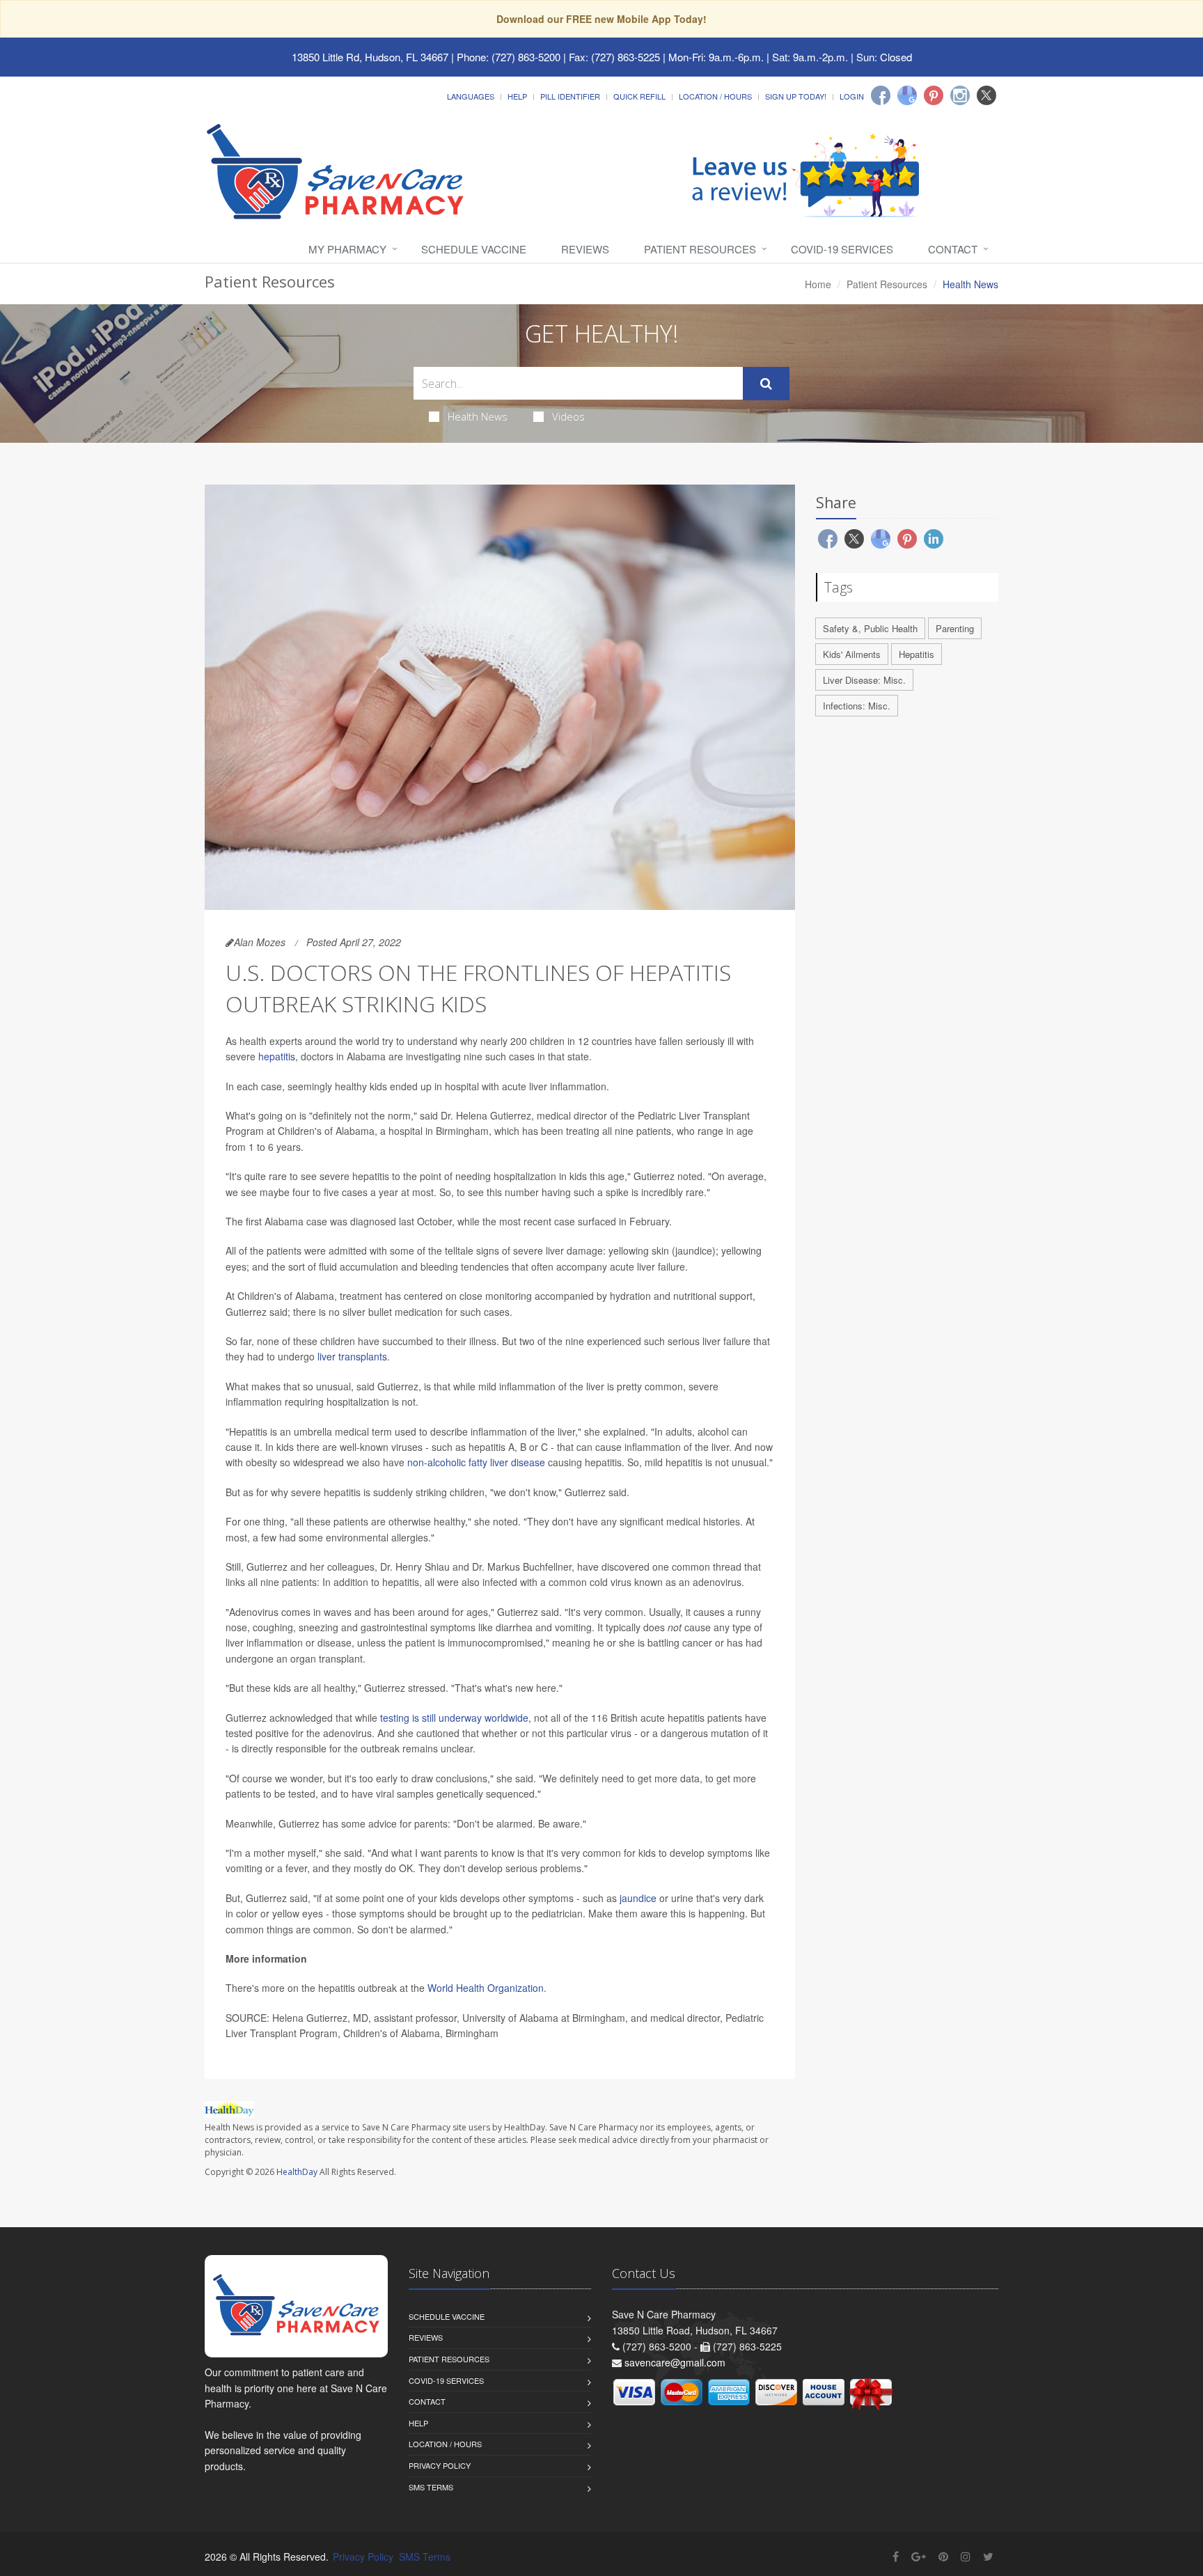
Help (517, 96)
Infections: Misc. (857, 706)
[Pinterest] (934, 95)
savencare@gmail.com (675, 2362)
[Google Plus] (919, 2556)
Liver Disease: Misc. (864, 680)
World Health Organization (486, 1988)
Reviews (585, 249)
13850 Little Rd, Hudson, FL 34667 (370, 57)
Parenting (955, 628)
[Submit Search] (766, 384)
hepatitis (277, 1056)
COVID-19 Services (842, 249)
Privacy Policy (440, 2465)
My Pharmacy (347, 249)
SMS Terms (431, 2487)
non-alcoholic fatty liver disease (476, 1462)
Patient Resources (700, 249)
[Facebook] (881, 95)
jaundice (638, 1898)
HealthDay (297, 2172)
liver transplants (352, 1356)
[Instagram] (960, 95)
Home (818, 284)
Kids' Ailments (852, 654)
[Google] (907, 95)
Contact (953, 249)
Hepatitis (917, 654)
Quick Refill (639, 96)
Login (852, 96)
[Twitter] (986, 95)
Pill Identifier (570, 96)
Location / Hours (715, 96)
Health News (478, 416)
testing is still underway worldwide (454, 1718)
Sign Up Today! (796, 96)
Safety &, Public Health (870, 628)
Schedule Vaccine (474, 249)
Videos (568, 416)
